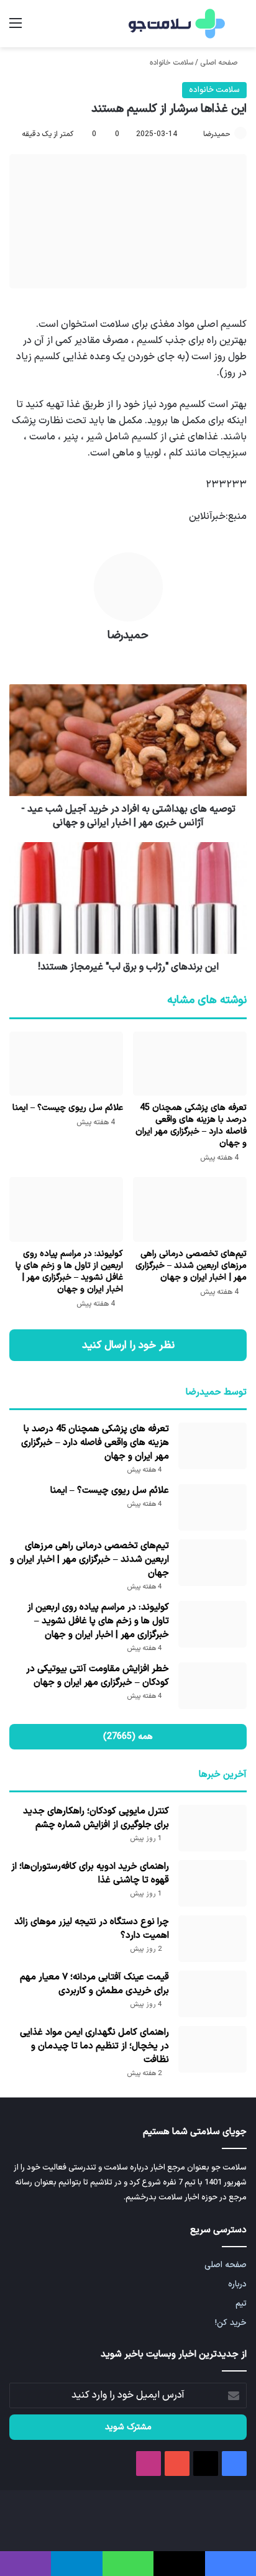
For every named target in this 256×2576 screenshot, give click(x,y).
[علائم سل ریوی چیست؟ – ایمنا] (66, 1064)
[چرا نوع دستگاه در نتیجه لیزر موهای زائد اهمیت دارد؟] (213, 1939)
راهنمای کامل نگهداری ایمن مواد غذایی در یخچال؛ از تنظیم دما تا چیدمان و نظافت (94, 2046)
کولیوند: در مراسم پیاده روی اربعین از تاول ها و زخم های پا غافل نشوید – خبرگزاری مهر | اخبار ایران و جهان (69, 1272)
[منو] (16, 28)
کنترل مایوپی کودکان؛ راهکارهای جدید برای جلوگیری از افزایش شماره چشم (96, 1818)
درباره (237, 2284)
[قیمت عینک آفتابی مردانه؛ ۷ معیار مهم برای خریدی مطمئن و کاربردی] (213, 1994)
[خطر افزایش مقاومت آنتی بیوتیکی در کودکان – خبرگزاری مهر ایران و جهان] (213, 1686)
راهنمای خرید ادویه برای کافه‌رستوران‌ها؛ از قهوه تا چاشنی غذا (90, 1873)
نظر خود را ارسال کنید (128, 1345)
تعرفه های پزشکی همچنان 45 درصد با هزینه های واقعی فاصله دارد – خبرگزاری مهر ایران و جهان (191, 1125)
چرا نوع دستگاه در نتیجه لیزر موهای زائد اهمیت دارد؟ (92, 1929)
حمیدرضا (217, 134)
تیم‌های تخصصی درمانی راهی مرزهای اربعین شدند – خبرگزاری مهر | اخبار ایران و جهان (191, 1266)
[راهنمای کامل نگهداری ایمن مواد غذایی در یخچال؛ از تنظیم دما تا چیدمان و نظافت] (213, 2049)
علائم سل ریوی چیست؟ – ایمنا (68, 1108)
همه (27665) (128, 1737)
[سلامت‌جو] (175, 24)
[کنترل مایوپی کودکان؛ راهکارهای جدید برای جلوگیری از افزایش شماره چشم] (213, 1828)
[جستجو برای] (240, 28)
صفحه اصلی (220, 63)
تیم (241, 2303)
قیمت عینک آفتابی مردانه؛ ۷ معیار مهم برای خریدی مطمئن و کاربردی (94, 1984)
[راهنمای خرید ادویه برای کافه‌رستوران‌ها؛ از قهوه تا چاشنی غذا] (213, 1883)
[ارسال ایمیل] (198, 134)
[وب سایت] (128, 657)
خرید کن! (231, 2323)
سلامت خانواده (171, 63)
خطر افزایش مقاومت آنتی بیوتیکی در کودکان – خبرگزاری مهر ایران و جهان (98, 1676)
